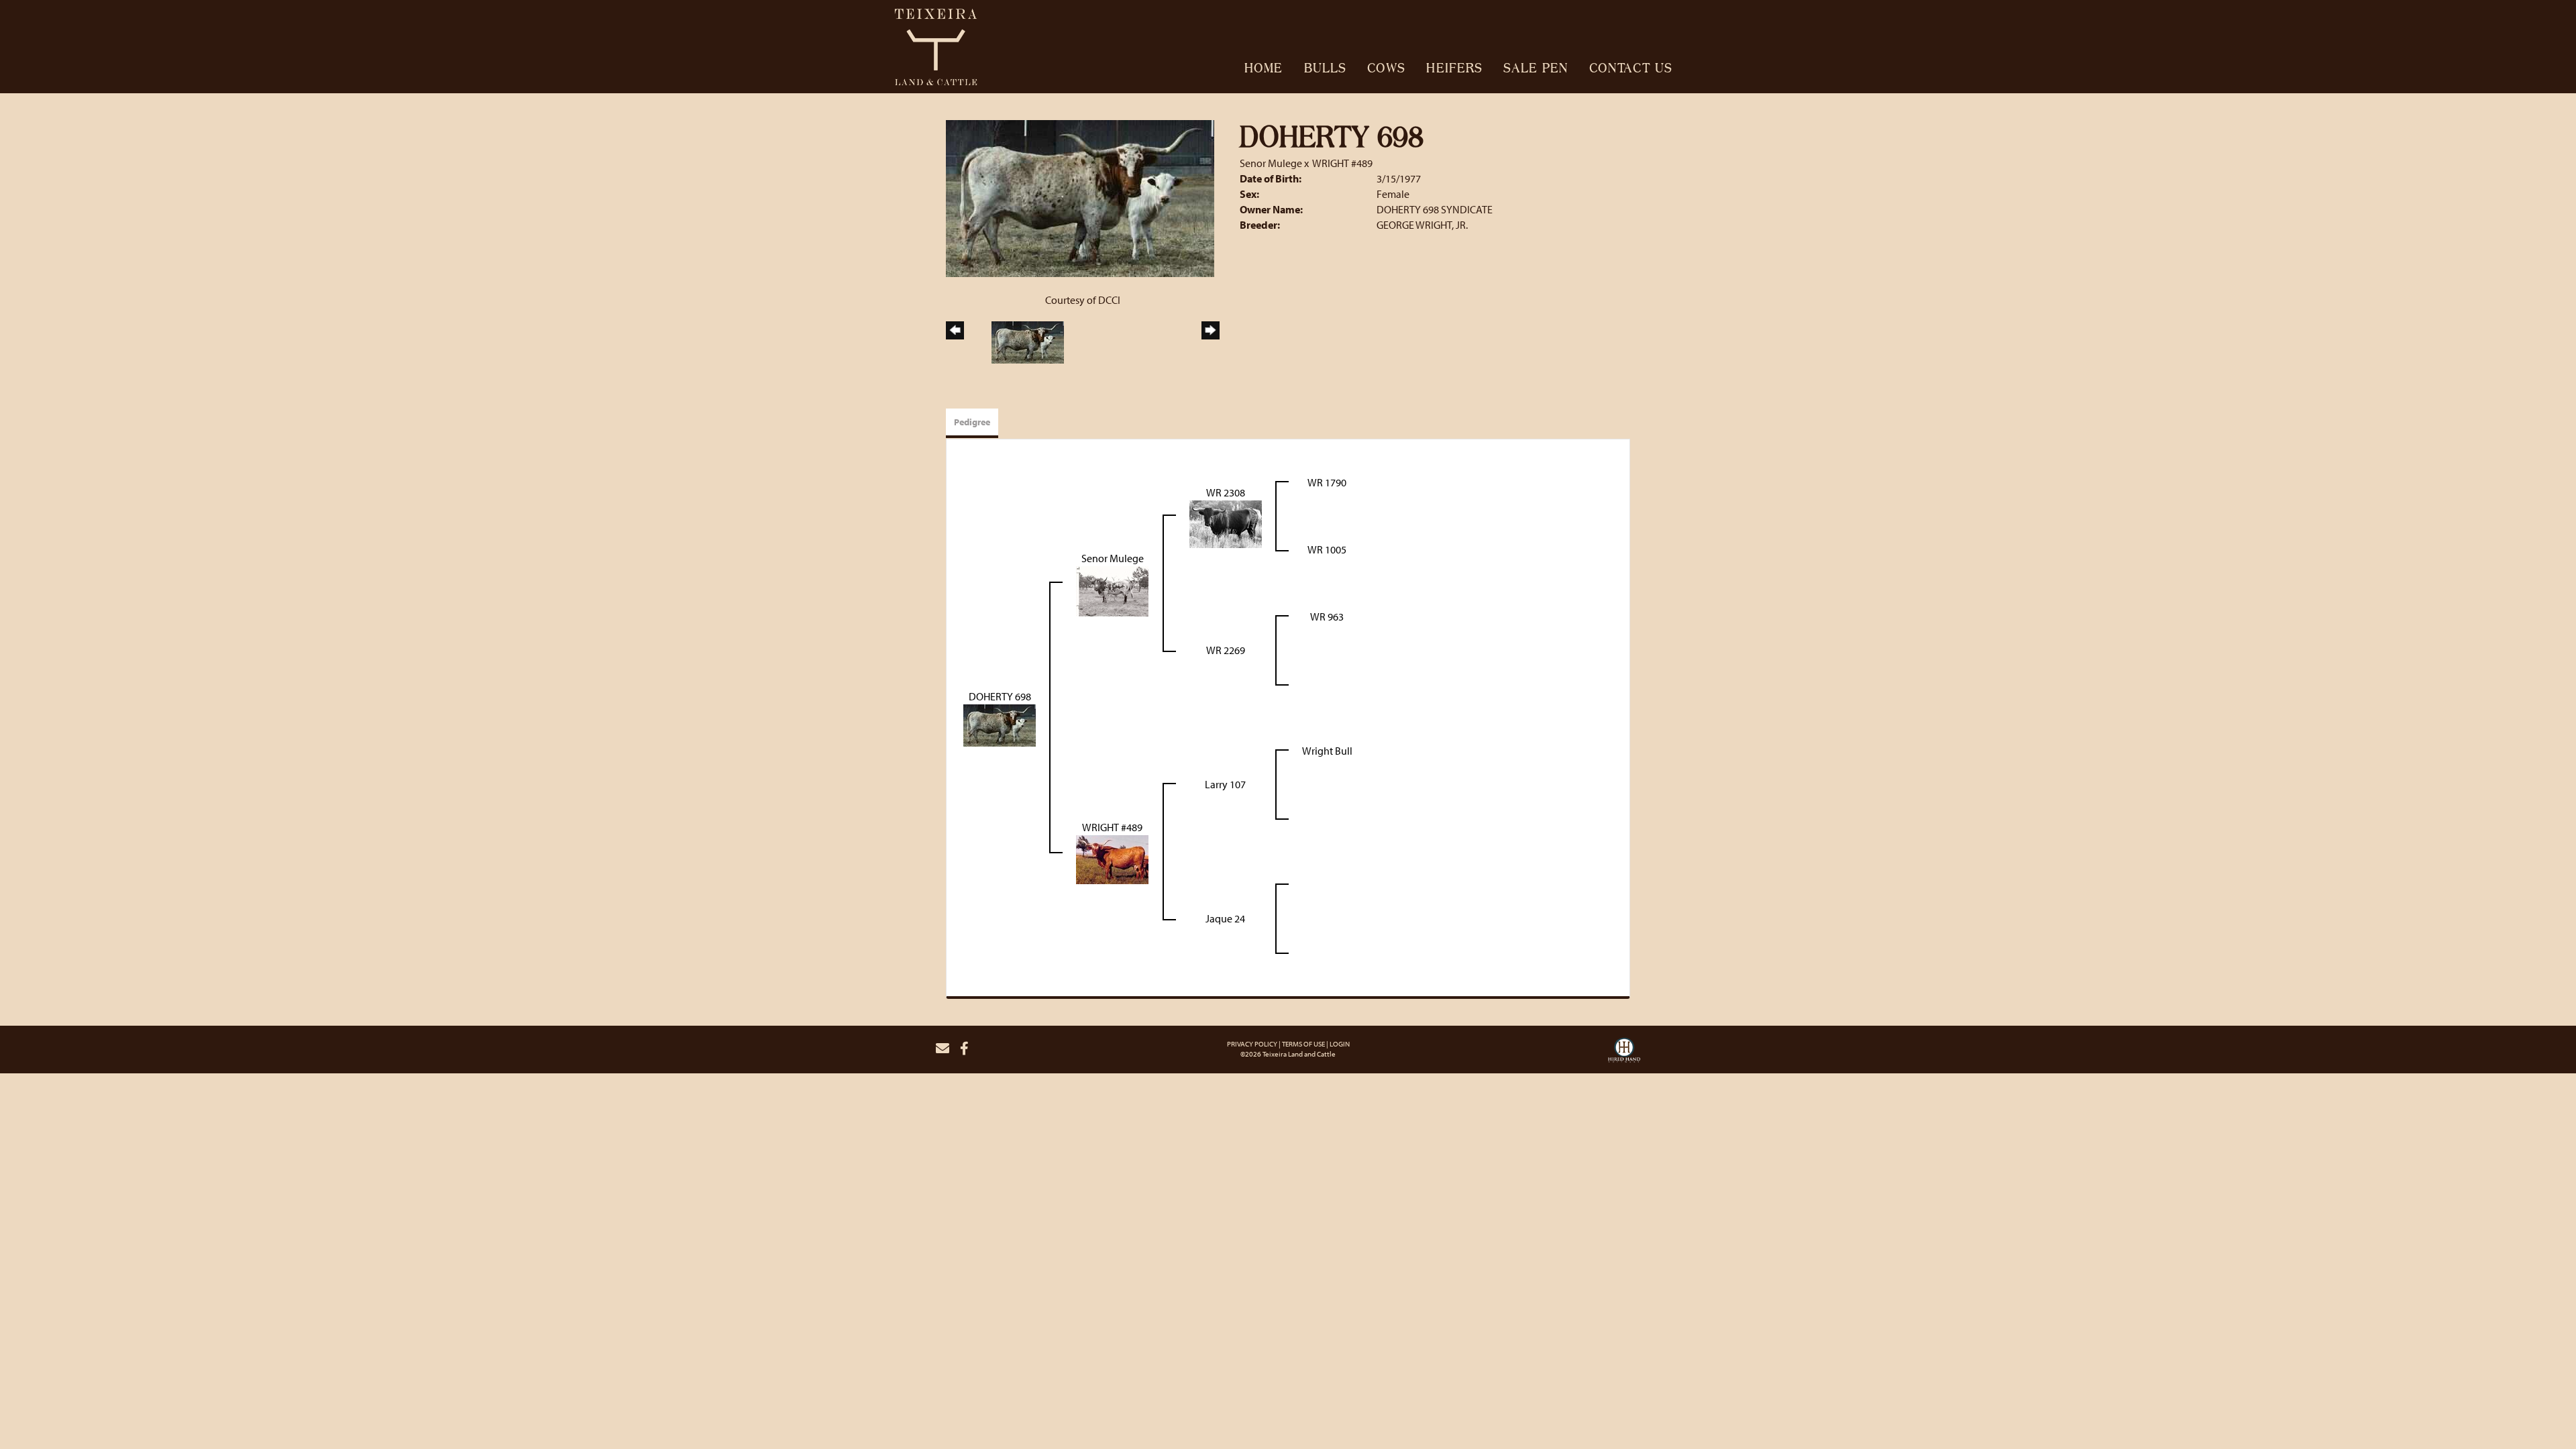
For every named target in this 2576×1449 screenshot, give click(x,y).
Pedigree (972, 422)
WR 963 (1327, 616)
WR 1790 (1327, 482)
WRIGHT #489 (1342, 163)
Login (1340, 1044)
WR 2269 (1226, 650)
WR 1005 (1327, 549)
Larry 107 (1225, 784)
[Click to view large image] (1080, 197)
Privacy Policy (1252, 1044)
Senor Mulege (1271, 163)
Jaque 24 (1225, 918)
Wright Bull (1327, 751)
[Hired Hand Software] (1624, 1054)
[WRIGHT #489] (1112, 858)
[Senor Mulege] (1112, 590)
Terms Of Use (1303, 1044)
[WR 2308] (1226, 523)
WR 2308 (1226, 492)
